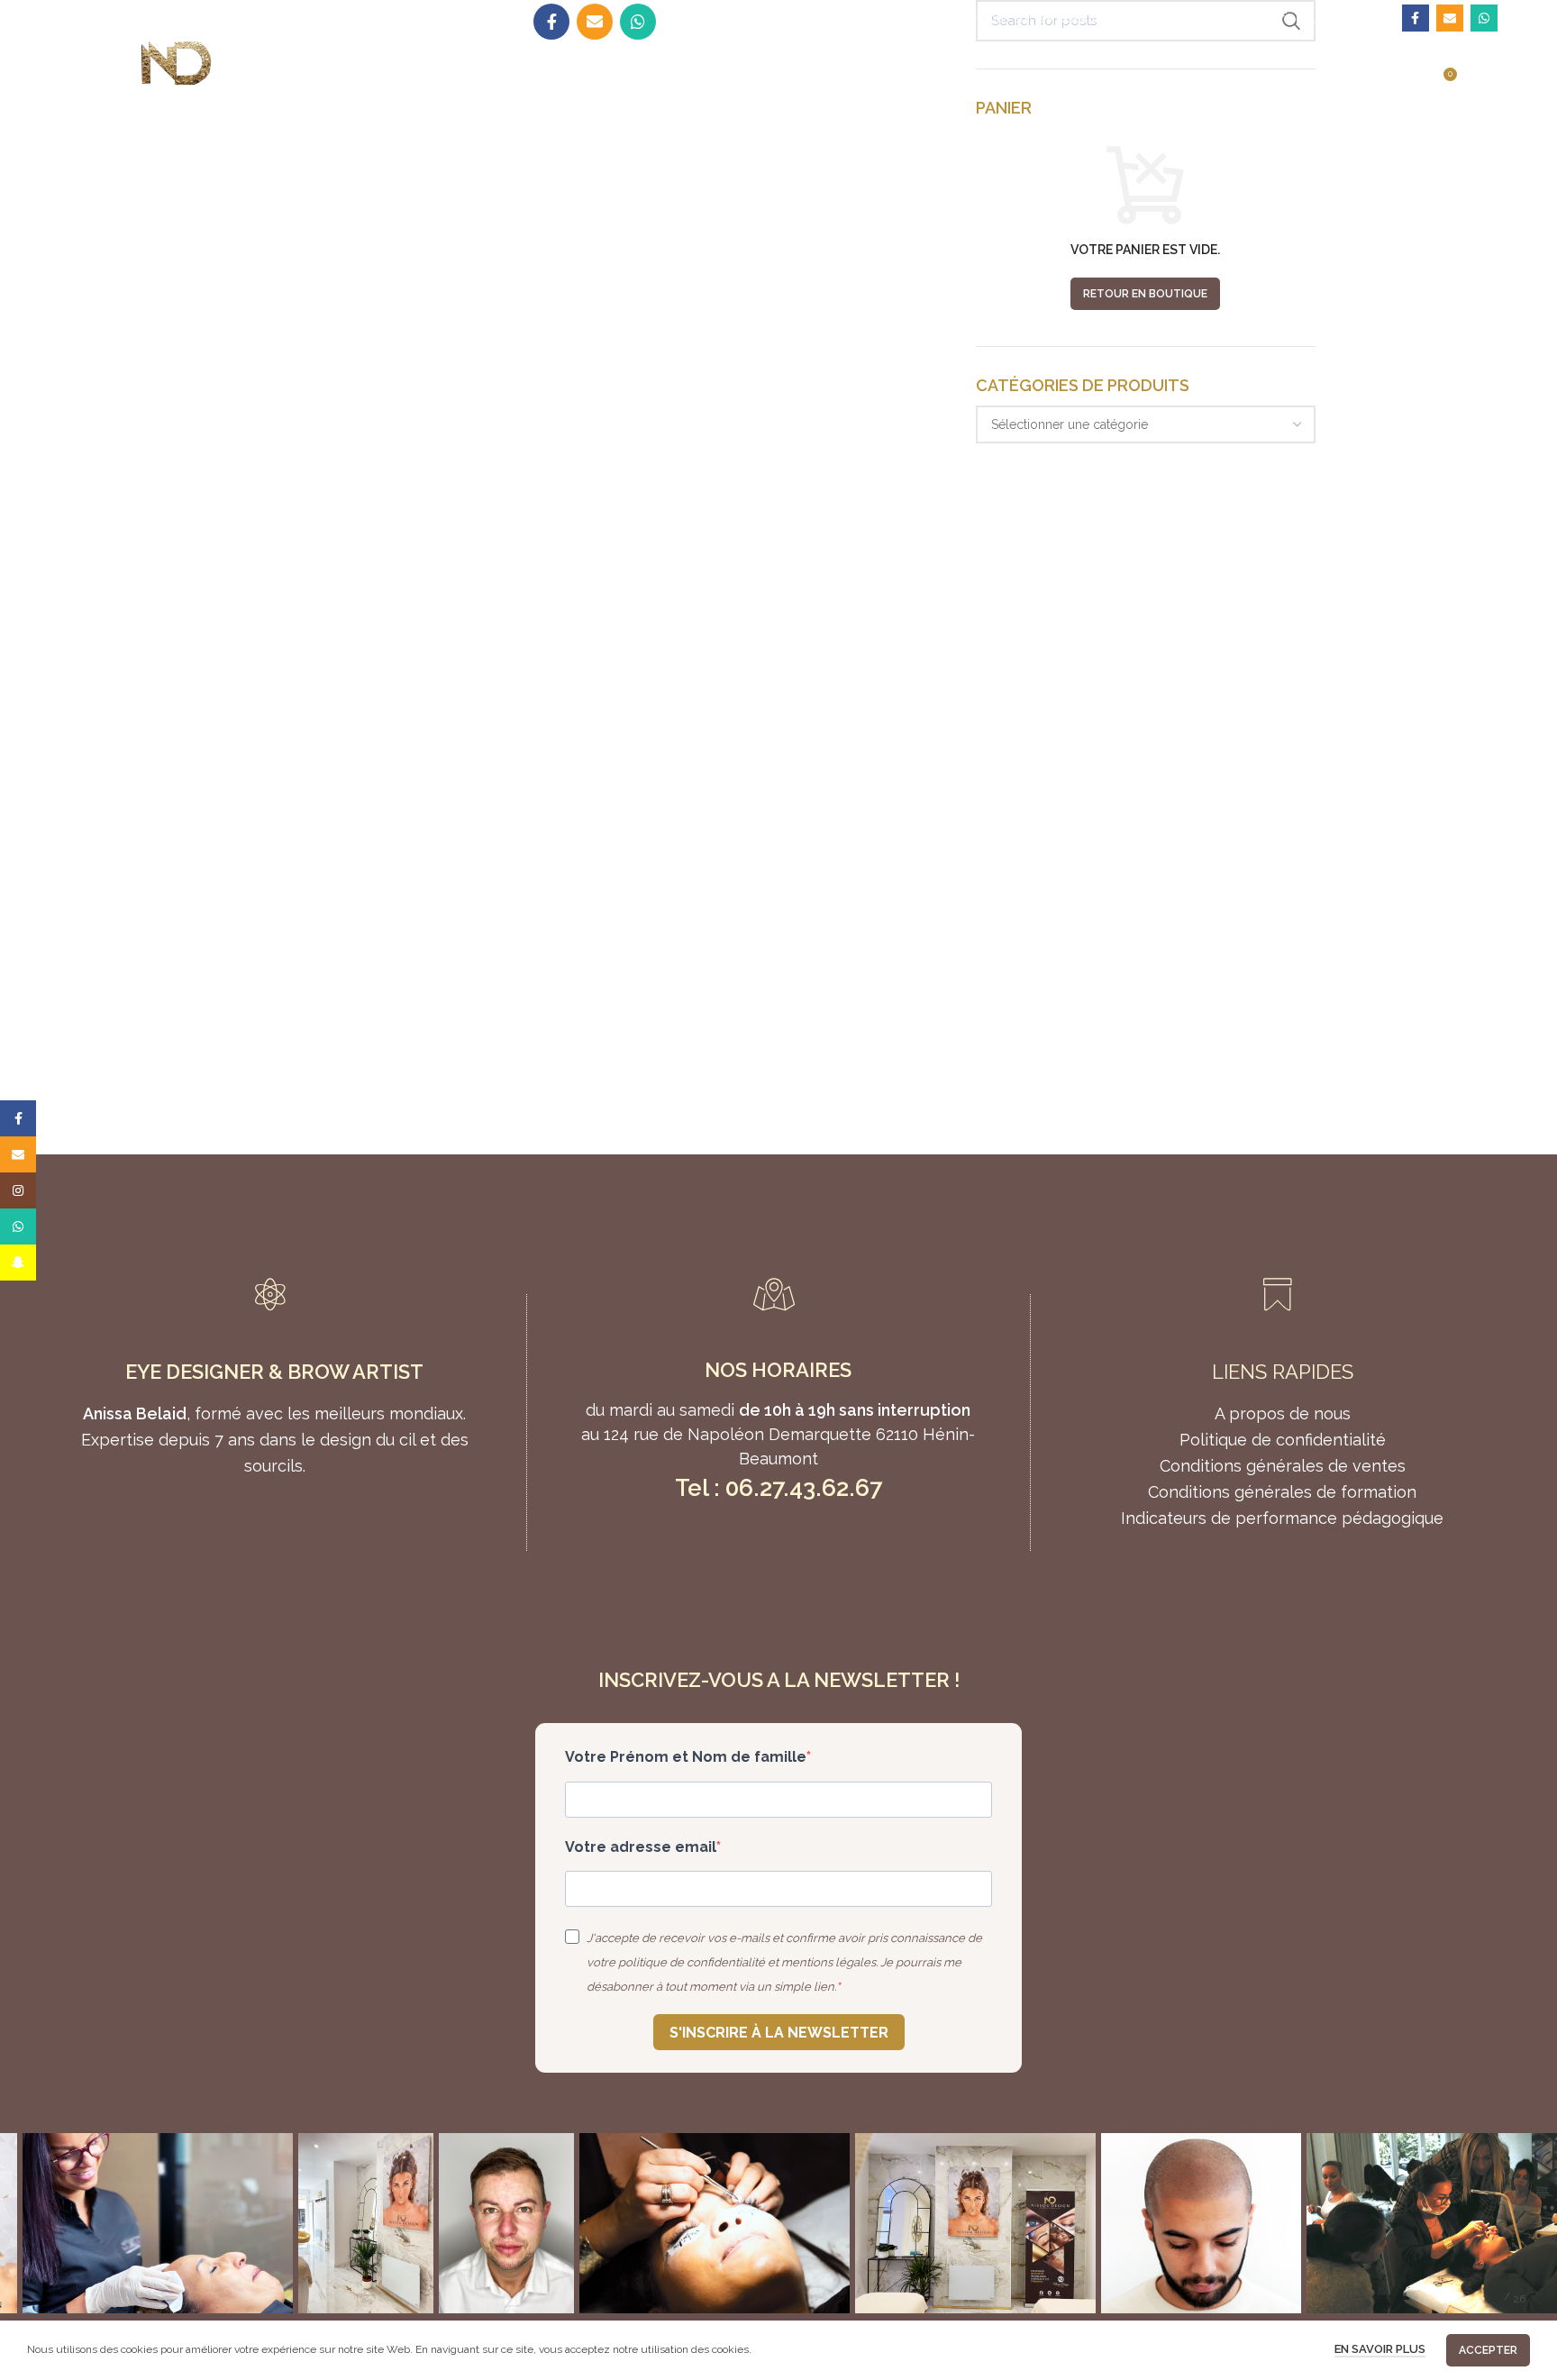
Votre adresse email (641, 1847)
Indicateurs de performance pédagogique (1282, 1518)
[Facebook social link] (1416, 18)
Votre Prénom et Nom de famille (686, 1757)
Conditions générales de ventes (1283, 1466)
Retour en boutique (1145, 294)
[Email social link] (1450, 18)
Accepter (1488, 2350)
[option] (158, 2223)
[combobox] (1146, 424)
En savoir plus (1380, 2349)
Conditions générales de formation (1282, 1492)
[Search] (893, 18)
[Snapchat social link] (18, 1263)
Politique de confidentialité (1283, 1440)
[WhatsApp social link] (1484, 18)
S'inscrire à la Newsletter (779, 2033)
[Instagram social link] (18, 1190)
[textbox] (1070, 424)
